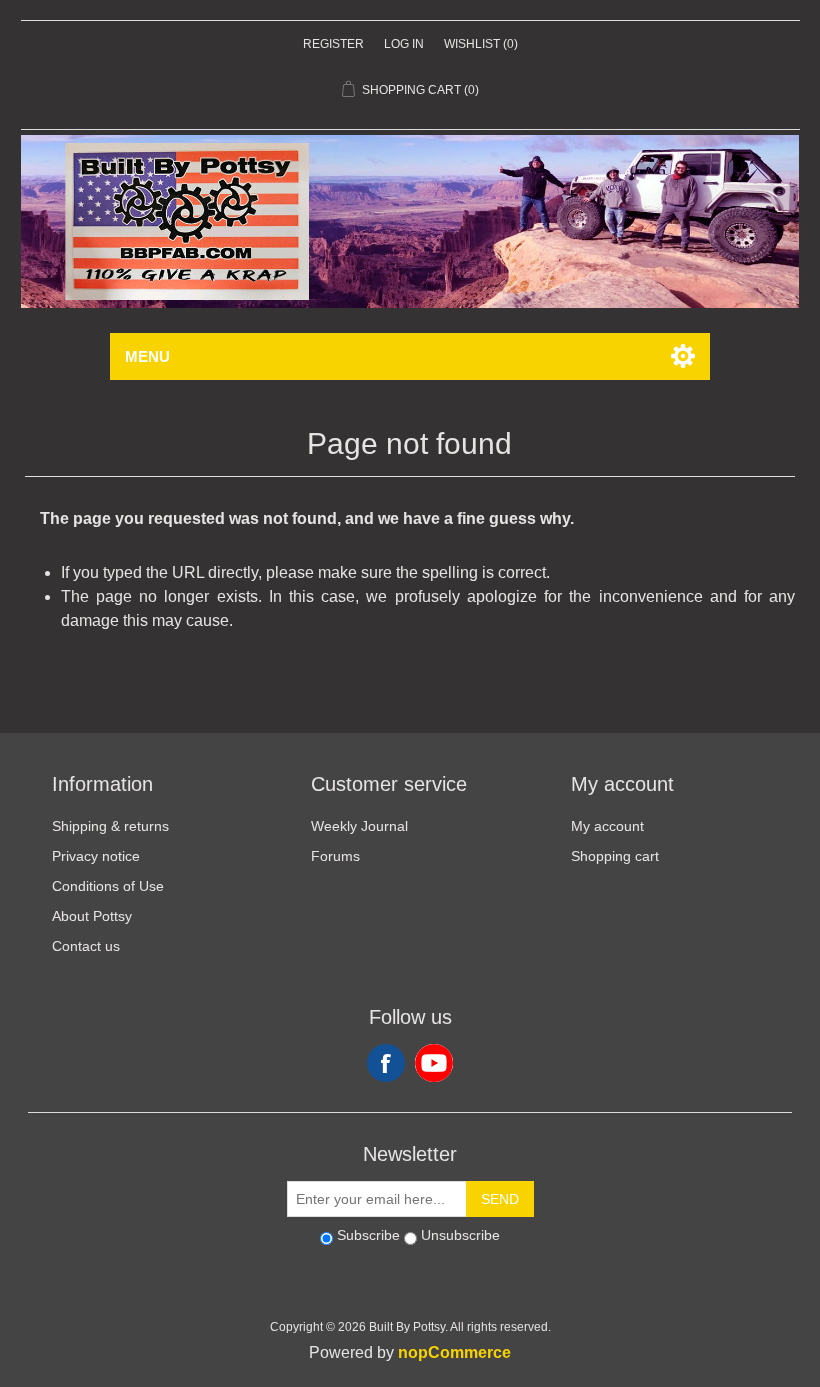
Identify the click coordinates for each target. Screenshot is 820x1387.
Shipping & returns (110, 826)
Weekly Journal (359, 826)
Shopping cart (615, 856)
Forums (335, 856)
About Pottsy (92, 916)
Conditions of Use (108, 886)
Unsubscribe (460, 1235)
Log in (404, 44)
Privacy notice (96, 856)
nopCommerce (454, 1352)
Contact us (86, 946)
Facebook (386, 1063)
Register (333, 44)
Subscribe (368, 1235)
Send (500, 1199)
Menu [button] (147, 356)
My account (607, 826)
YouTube (434, 1063)
